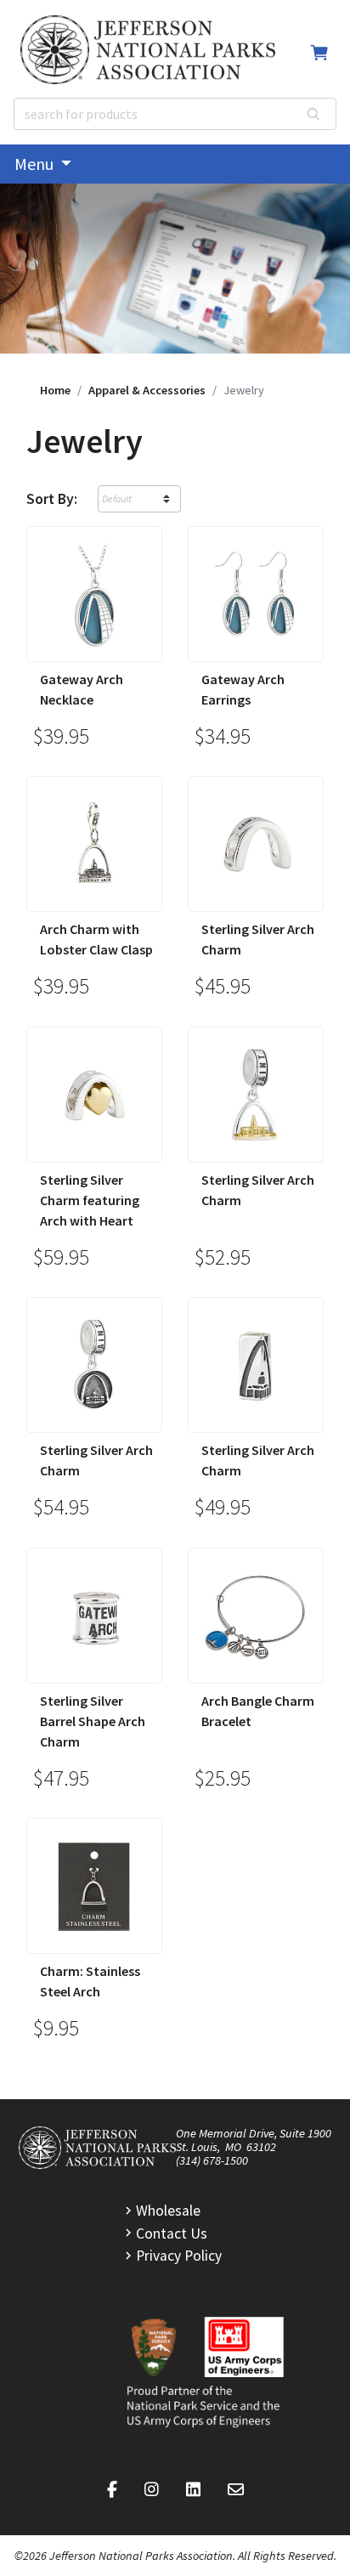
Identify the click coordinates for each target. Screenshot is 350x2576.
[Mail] (236, 2490)
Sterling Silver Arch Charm (258, 939)
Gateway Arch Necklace (82, 689)
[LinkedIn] (193, 2490)
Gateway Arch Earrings (243, 689)
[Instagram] (152, 2490)
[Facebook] (112, 2490)
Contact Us (172, 2233)
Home (55, 390)
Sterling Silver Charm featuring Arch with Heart (90, 1200)
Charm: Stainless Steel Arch (90, 1981)
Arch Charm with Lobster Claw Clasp (96, 939)
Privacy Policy (179, 2256)
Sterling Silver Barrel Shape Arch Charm (93, 1721)
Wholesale (168, 2211)
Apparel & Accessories (147, 390)
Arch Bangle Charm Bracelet (258, 1711)
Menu (36, 164)
